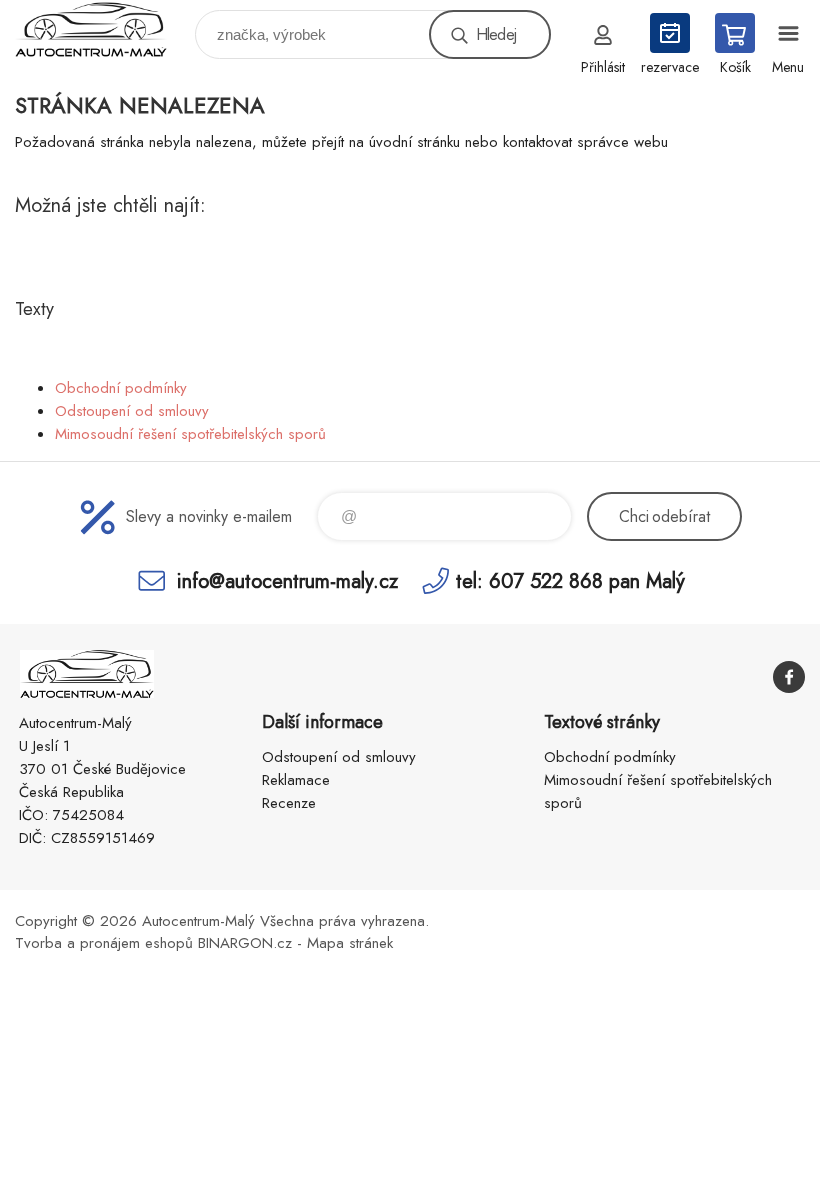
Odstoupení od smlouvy (132, 411)
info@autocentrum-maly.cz (287, 580)
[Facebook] (789, 677)
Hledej (496, 34)
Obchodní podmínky (121, 388)
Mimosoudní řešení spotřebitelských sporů (190, 434)
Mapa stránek (350, 943)
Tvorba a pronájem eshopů (104, 943)
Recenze (289, 803)
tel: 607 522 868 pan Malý (570, 580)
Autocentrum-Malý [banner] (103, 29)
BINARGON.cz (245, 943)
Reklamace (296, 780)
